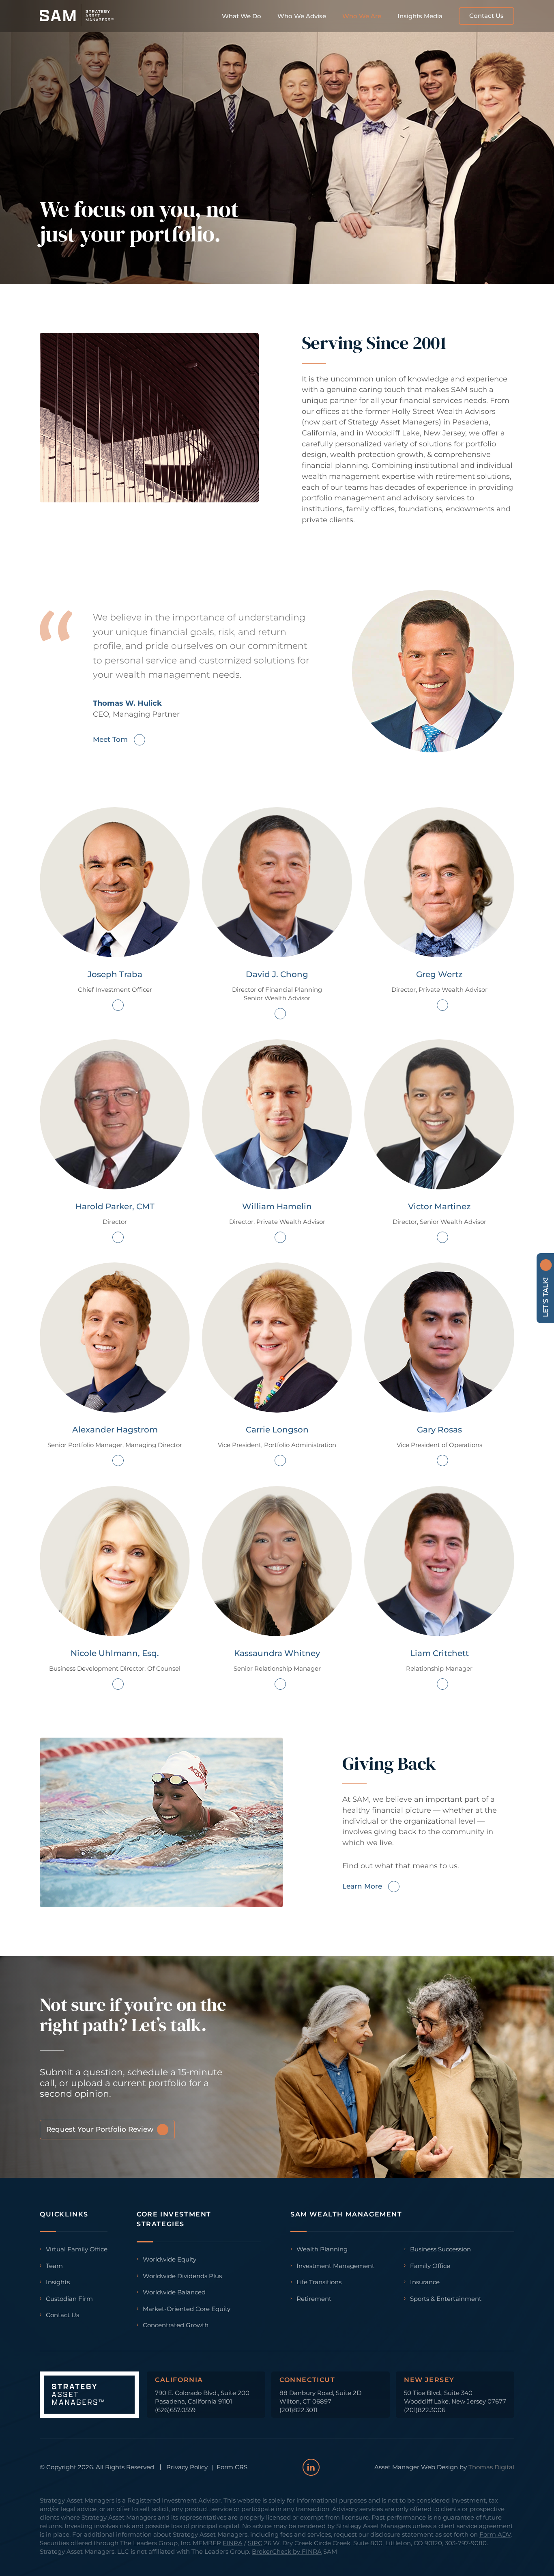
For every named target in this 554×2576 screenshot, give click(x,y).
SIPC (255, 2543)
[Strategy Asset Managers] (77, 16)
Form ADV (495, 2534)
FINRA (233, 2543)
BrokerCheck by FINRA (287, 2551)
